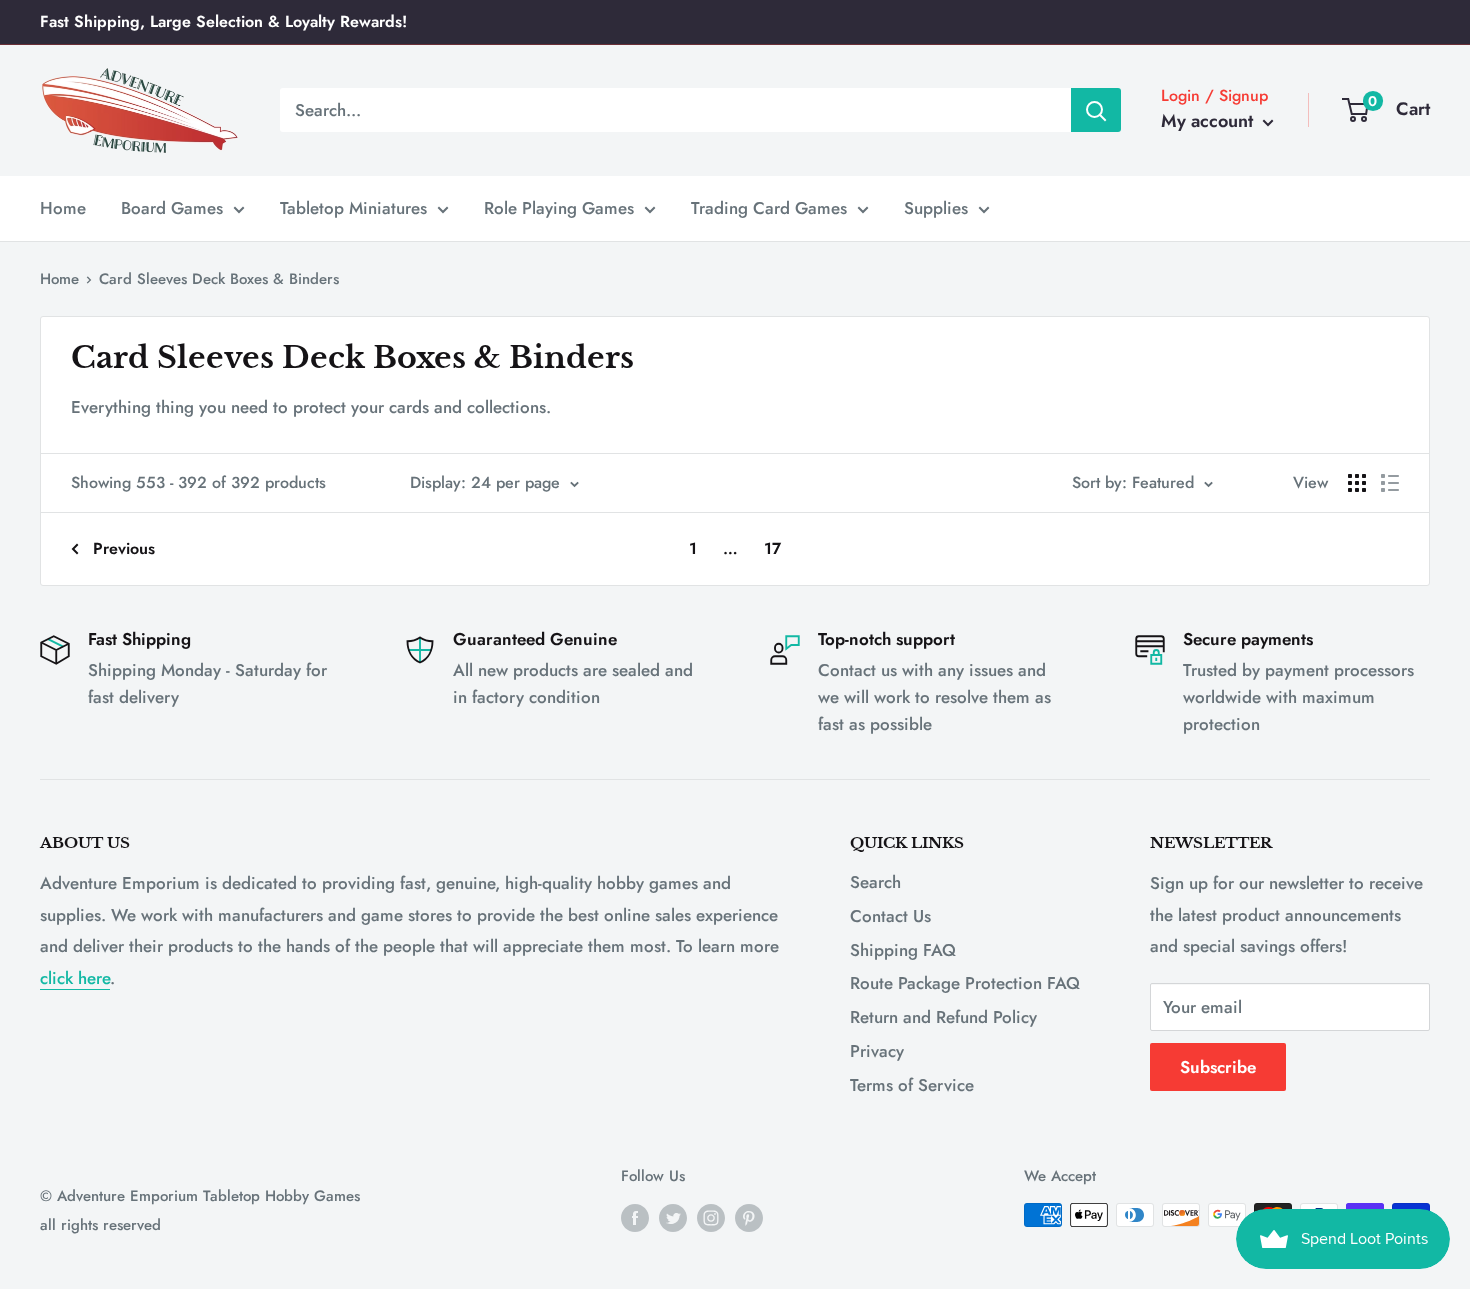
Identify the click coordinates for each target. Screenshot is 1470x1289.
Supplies (936, 207)
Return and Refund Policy (943, 1017)
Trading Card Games (769, 207)
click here (75, 978)
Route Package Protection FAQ (965, 983)
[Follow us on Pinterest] (749, 1218)
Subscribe (1218, 1067)
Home (63, 207)
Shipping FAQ (903, 950)
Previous (124, 548)
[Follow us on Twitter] (673, 1218)
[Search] (1096, 110)
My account (1209, 121)
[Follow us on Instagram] (711, 1218)
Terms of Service (912, 1085)
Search (875, 882)
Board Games (172, 207)
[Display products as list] (1390, 483)
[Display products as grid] (1357, 483)
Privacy (877, 1051)
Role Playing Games (559, 207)
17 (772, 548)
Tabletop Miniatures (353, 207)
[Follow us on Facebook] (635, 1218)
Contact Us (890, 916)
